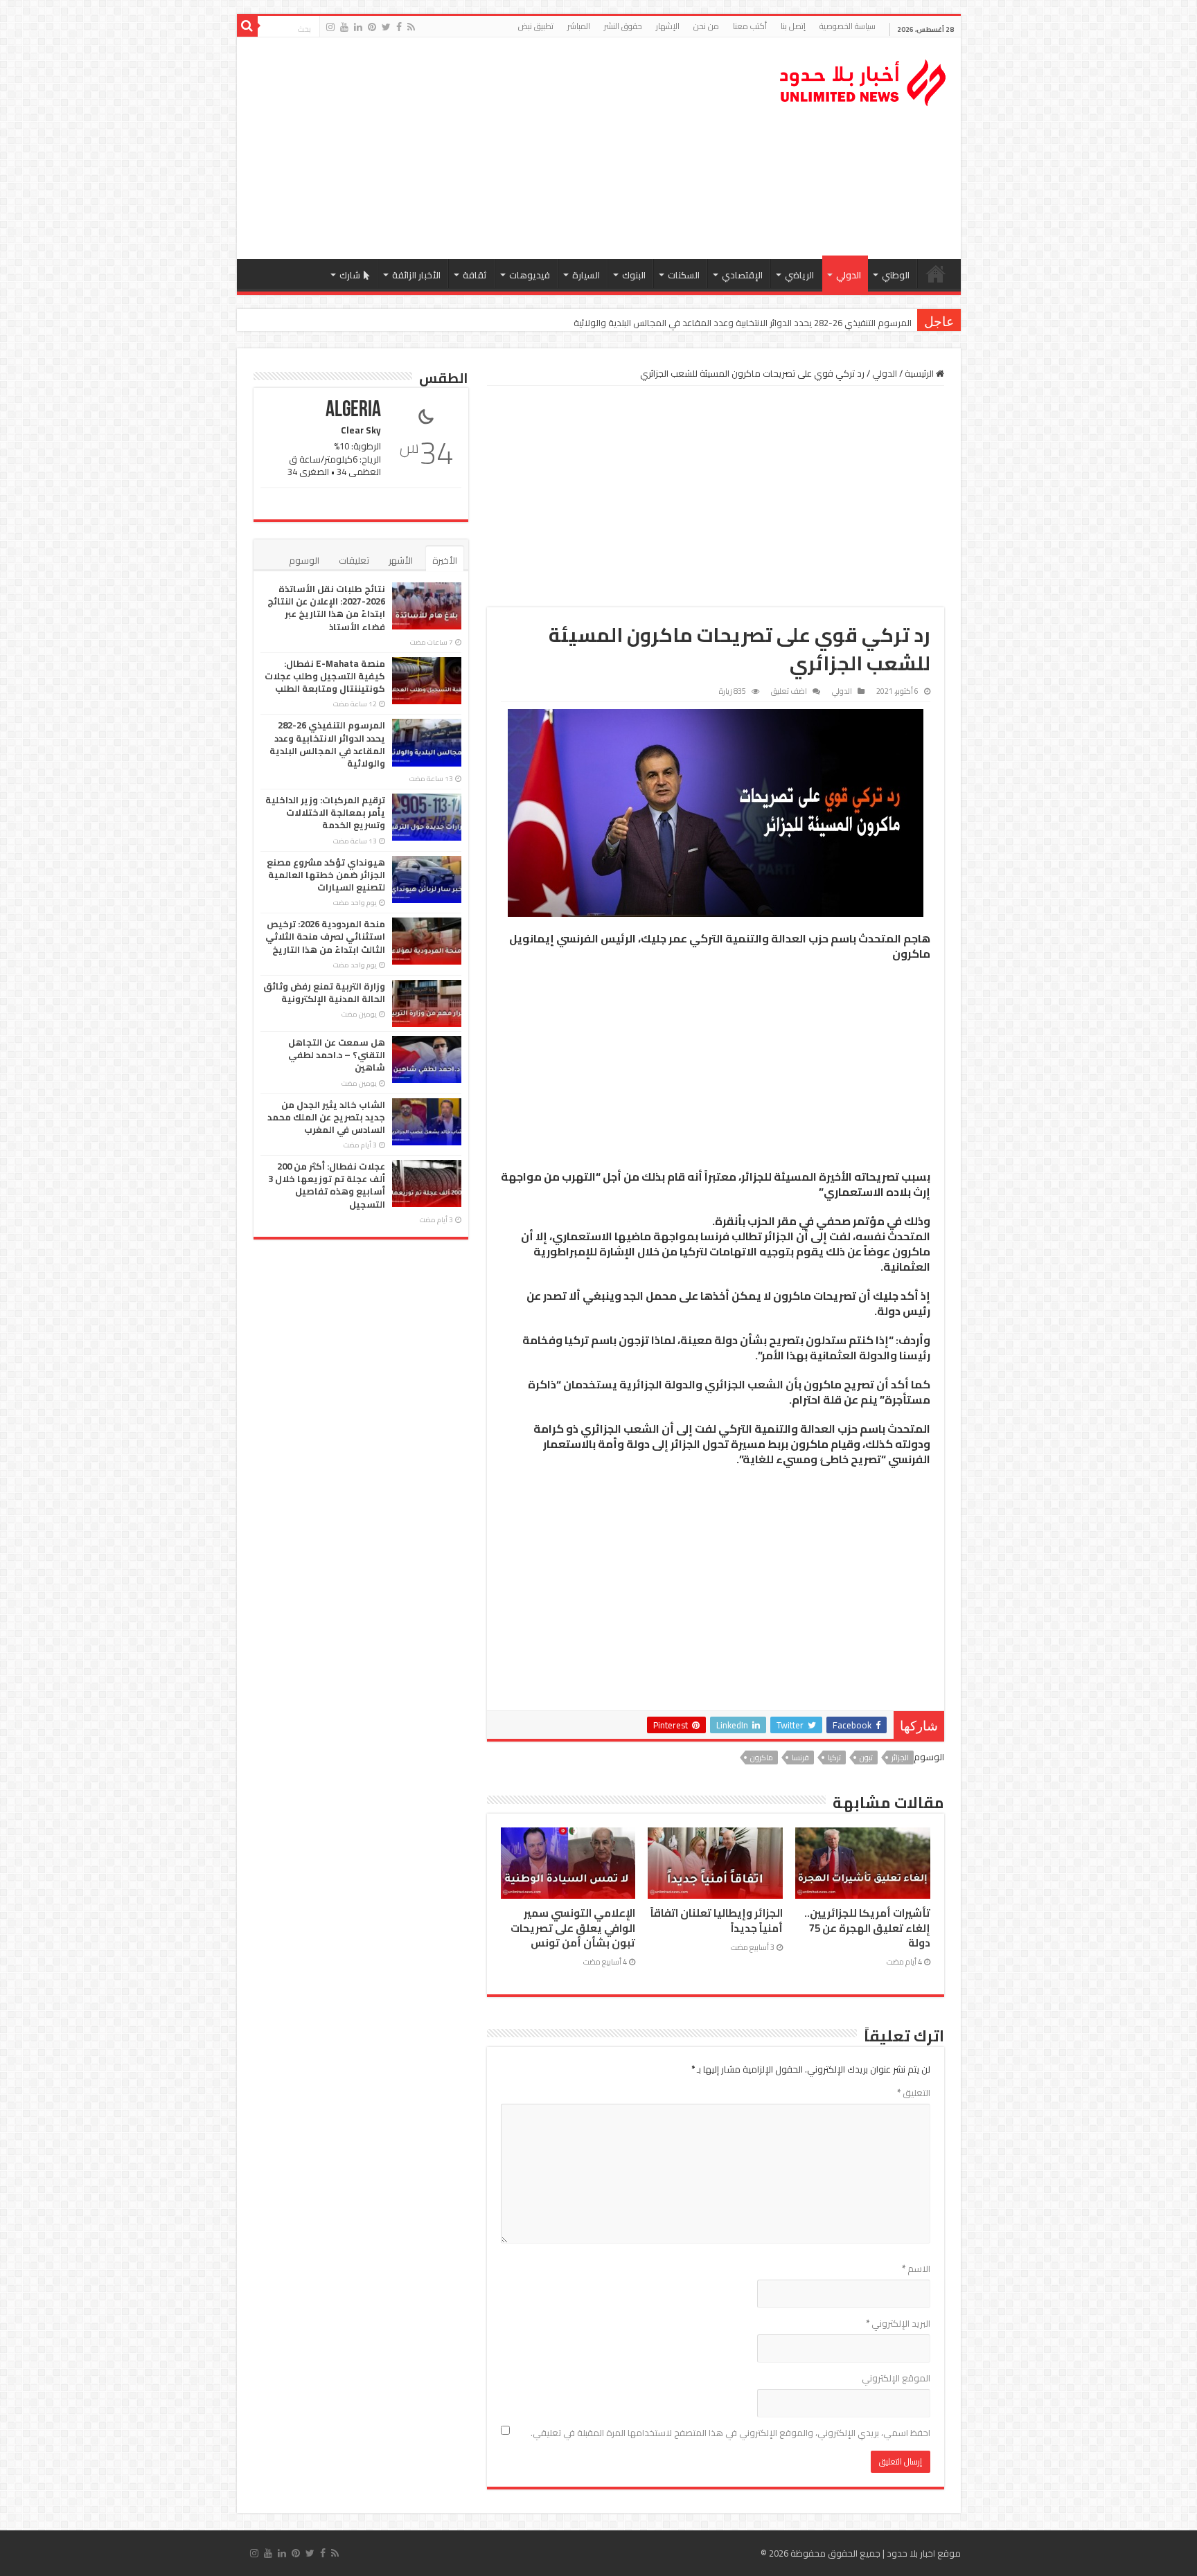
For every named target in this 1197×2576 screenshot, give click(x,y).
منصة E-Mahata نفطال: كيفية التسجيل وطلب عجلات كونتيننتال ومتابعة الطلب (325, 676)
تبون (866, 1757)
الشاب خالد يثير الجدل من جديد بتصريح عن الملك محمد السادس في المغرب (326, 1117)
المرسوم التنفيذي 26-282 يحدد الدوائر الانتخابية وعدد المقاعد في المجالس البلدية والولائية (743, 323)
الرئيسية (936, 274)
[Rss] (411, 27)
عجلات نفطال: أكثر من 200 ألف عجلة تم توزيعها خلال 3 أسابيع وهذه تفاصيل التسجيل (327, 1185)
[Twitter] (386, 27)
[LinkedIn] (358, 27)
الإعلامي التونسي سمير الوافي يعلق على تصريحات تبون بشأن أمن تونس (573, 1928)
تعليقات (354, 560)
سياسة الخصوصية (848, 26)
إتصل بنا (793, 26)
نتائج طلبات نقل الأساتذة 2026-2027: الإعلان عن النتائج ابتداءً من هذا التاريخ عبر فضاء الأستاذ (326, 608)
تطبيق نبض (536, 26)
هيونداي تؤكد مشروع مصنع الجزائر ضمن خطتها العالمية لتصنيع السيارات (326, 875)
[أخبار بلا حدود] (864, 79)
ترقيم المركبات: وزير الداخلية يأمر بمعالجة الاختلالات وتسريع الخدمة (325, 812)
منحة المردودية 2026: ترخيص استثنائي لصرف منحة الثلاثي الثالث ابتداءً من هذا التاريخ (325, 936)
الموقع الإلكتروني (896, 2378)
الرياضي (799, 275)
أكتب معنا (750, 26)
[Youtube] (344, 27)
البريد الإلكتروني (898, 2323)
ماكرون (762, 1757)
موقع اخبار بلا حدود (924, 2553)
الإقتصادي (742, 275)
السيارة (586, 275)
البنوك (634, 275)
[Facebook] (399, 27)
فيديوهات (530, 275)
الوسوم (304, 560)
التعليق (914, 2093)
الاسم (916, 2269)
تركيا (834, 1757)
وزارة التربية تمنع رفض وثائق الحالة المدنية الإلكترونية (324, 992)
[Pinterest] (372, 27)
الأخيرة (445, 560)
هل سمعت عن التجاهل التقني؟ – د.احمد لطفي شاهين (337, 1055)
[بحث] (247, 26)
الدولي (849, 275)
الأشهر (401, 560)
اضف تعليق (789, 691)
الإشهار (668, 26)
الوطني (896, 275)
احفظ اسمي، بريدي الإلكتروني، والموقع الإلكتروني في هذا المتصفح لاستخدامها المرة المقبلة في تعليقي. (730, 2433)
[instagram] (330, 27)
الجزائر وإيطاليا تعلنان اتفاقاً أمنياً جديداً (717, 1920)
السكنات (684, 275)
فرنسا (800, 1757)
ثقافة (475, 275)
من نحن (706, 26)
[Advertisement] (499, 148)
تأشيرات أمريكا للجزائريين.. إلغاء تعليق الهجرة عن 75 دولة (867, 1928)
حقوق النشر (623, 26)
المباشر (579, 26)
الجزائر (900, 1757)
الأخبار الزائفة (416, 275)
